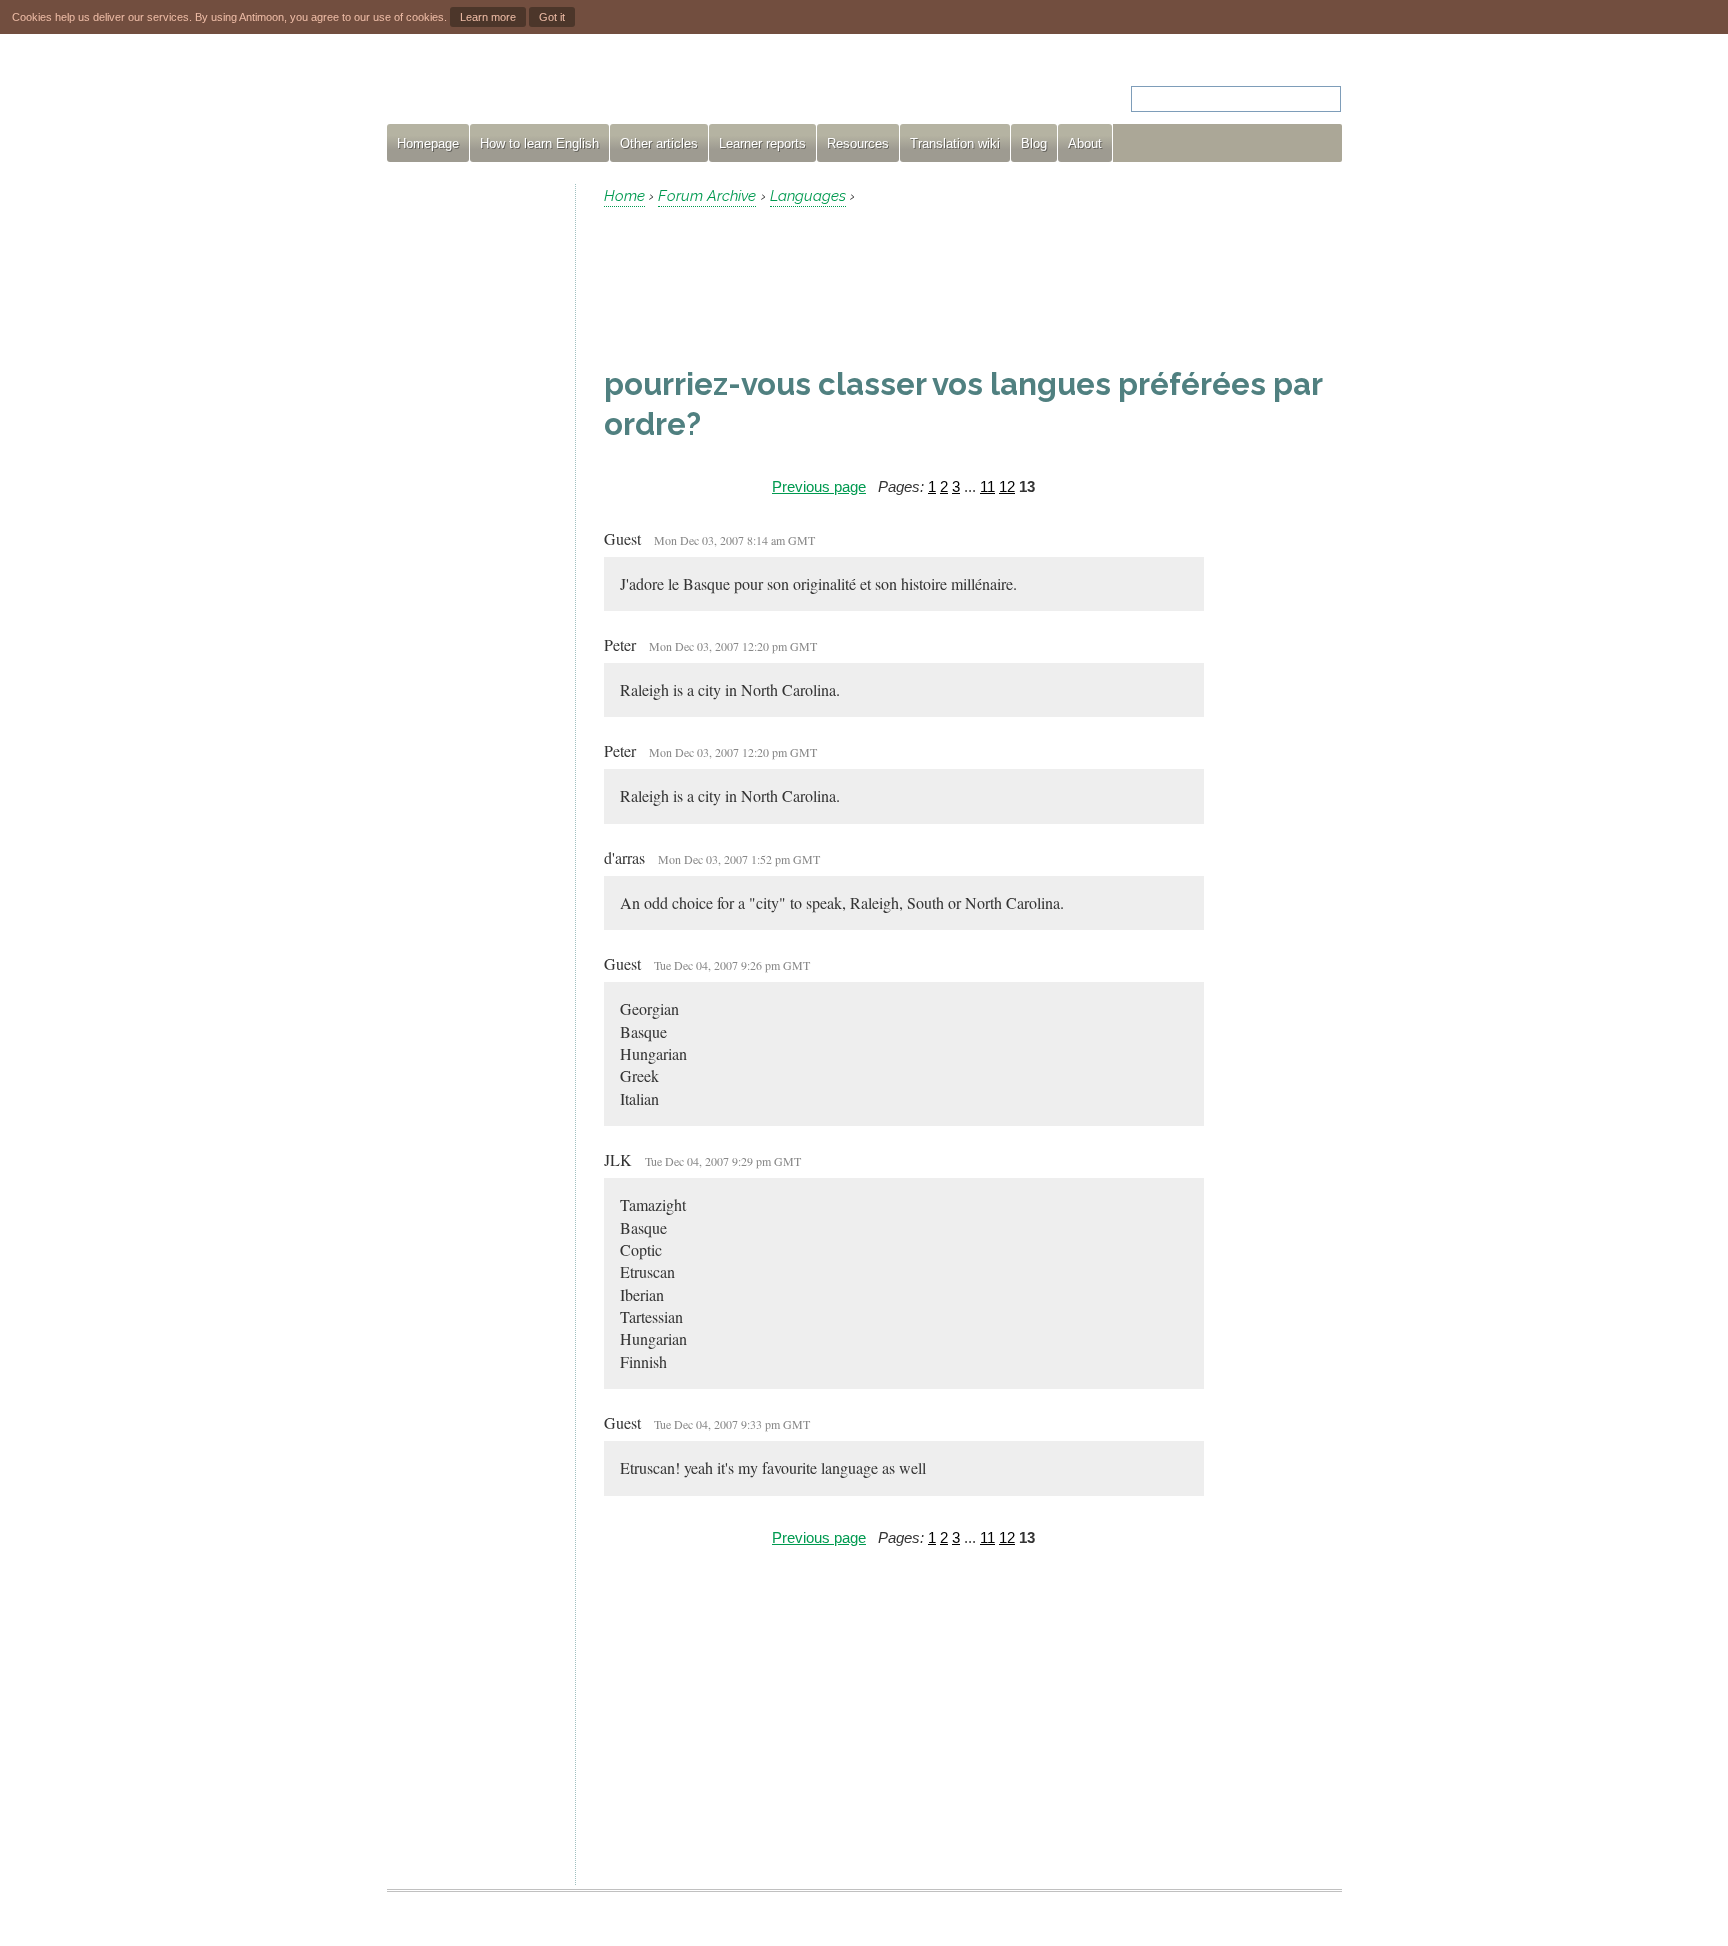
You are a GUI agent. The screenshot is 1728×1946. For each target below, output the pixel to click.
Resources (858, 143)
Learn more (488, 17)
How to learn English (539, 143)
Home (624, 196)
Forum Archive (707, 196)
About (1085, 143)
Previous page (819, 486)
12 (1007, 486)
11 (987, 486)
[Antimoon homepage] (568, 86)
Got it (552, 17)
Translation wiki (955, 143)
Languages (808, 196)
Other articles (659, 143)
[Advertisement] (473, 484)
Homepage (428, 143)
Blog (1034, 143)
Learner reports (762, 143)
